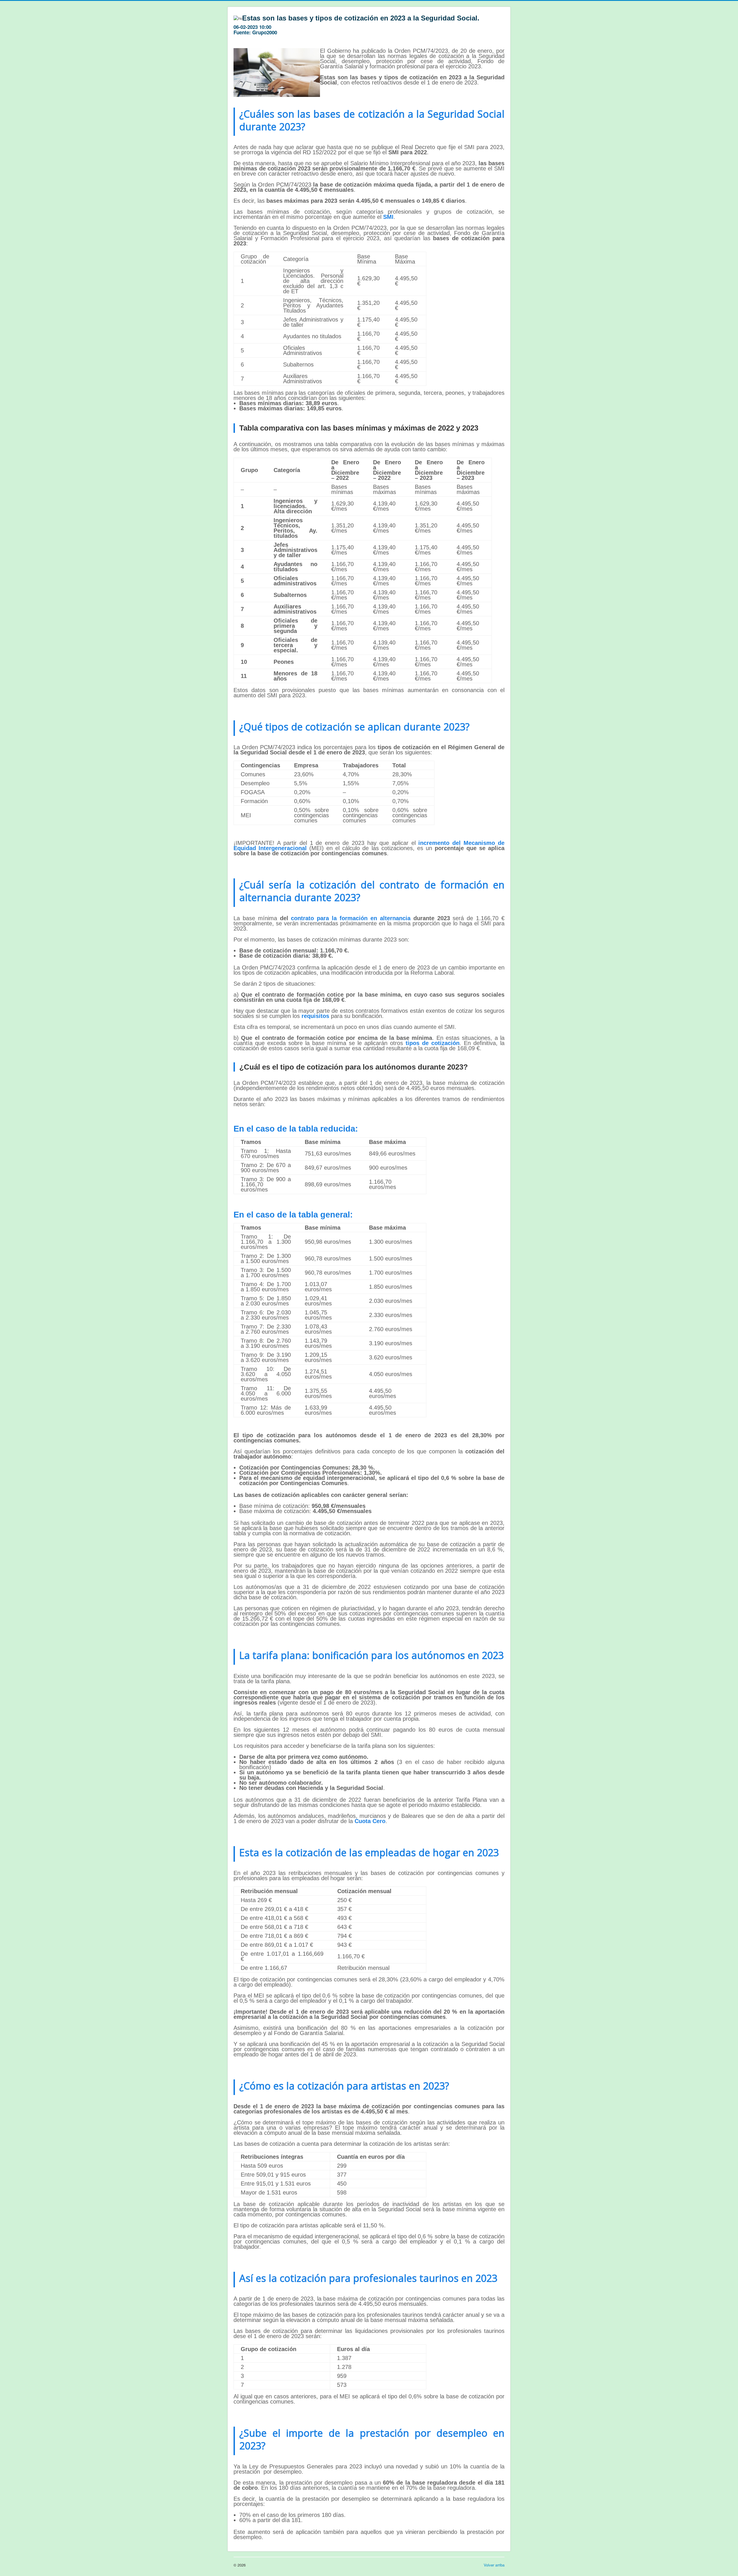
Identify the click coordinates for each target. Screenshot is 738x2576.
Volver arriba (494, 2565)
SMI (388, 217)
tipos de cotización (433, 1043)
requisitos (315, 1016)
